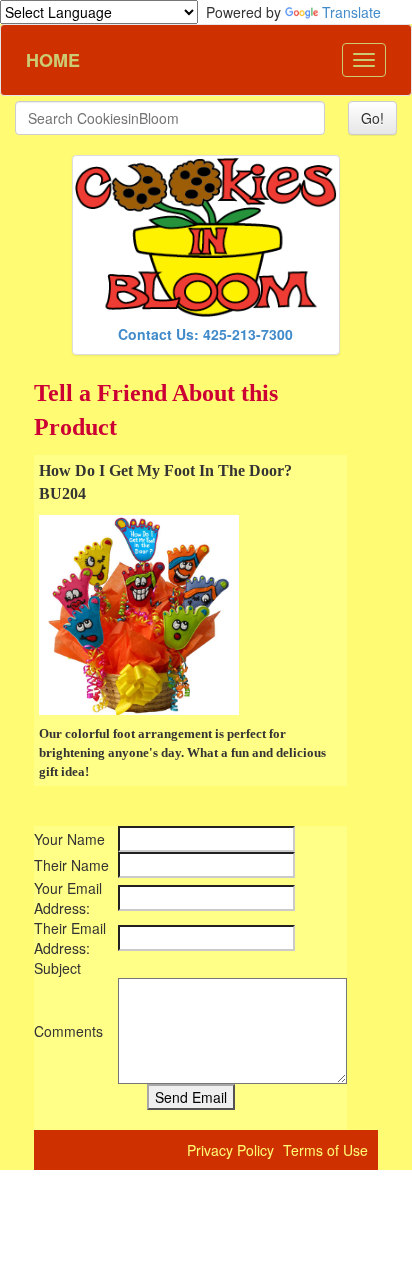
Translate (351, 12)
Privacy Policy (230, 1150)
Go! (372, 118)
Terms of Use (325, 1150)
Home (46, 60)
